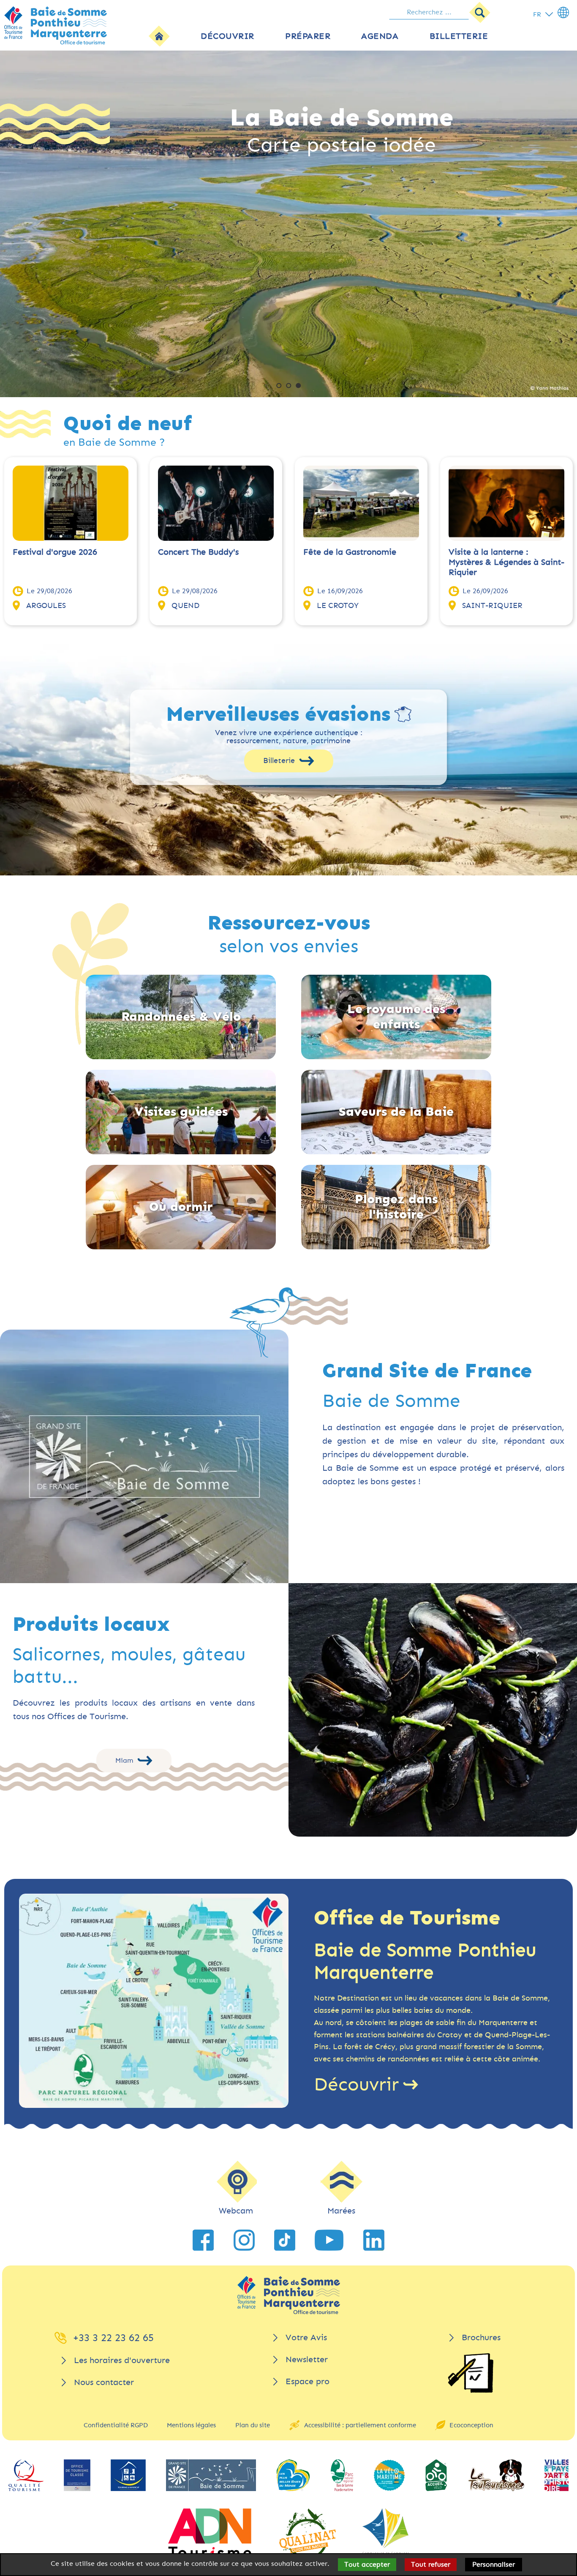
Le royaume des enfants (396, 1017)
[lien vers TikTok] (285, 2240)
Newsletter (307, 2359)
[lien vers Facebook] (203, 2240)
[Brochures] (471, 2373)
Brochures (481, 2337)
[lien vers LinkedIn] (374, 2240)
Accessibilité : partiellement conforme (360, 2425)
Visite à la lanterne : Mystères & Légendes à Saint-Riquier (506, 562)
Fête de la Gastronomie (350, 552)
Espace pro (308, 2381)
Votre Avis (306, 2337)
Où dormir (181, 1207)
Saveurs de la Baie (396, 1112)
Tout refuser (431, 2564)
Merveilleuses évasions (278, 714)
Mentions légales (191, 2425)
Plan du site (253, 2425)
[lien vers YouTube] (329, 2240)
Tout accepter (367, 2564)
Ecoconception (471, 2425)
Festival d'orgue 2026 (55, 552)
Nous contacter (104, 2382)
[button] (279, 386)
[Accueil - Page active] (159, 36)
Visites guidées (181, 1112)
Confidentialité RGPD (116, 2425)
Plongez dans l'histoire (396, 1207)
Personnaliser (494, 2564)
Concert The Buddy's (198, 552)
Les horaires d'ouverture (122, 2360)
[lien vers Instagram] (244, 2240)
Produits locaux (91, 1625)
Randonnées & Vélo (181, 1017)
